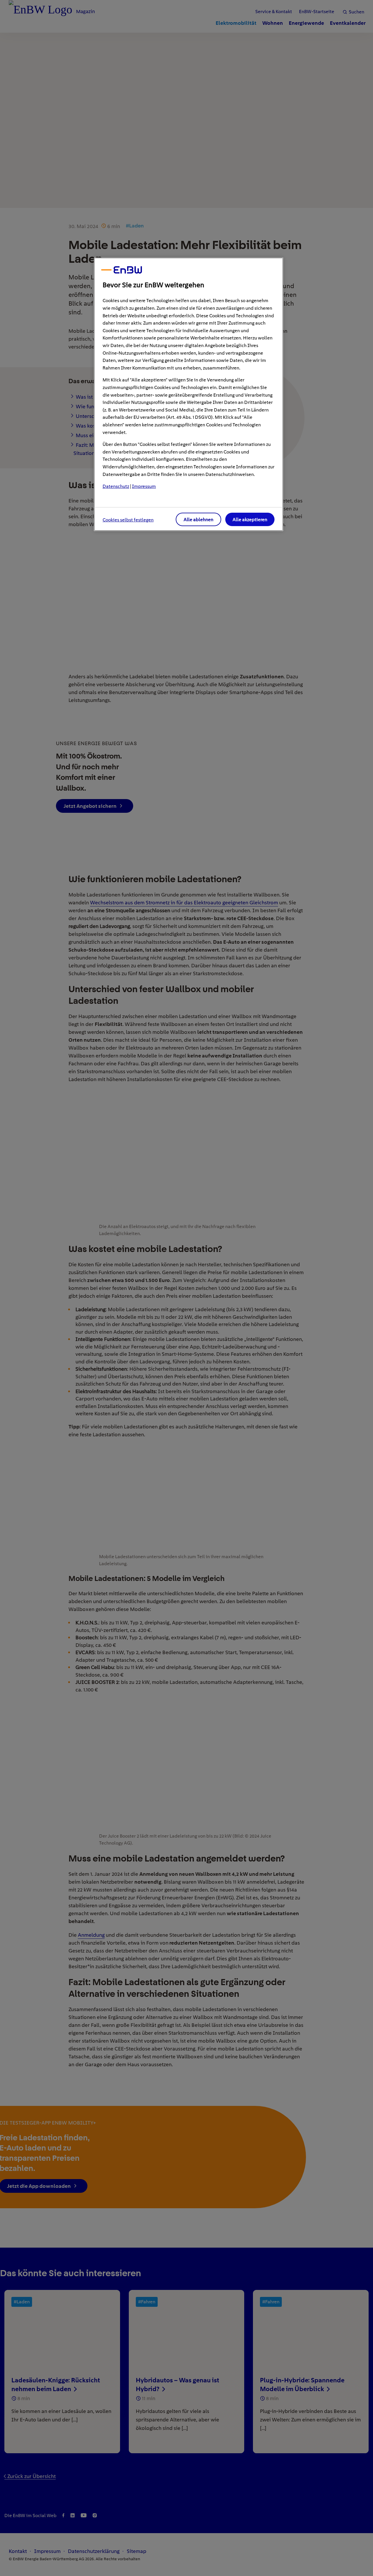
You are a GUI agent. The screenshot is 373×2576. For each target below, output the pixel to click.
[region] (189, 394)
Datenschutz (116, 486)
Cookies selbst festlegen (128, 520)
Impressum (144, 486)
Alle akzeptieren (250, 520)
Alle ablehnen (198, 520)
